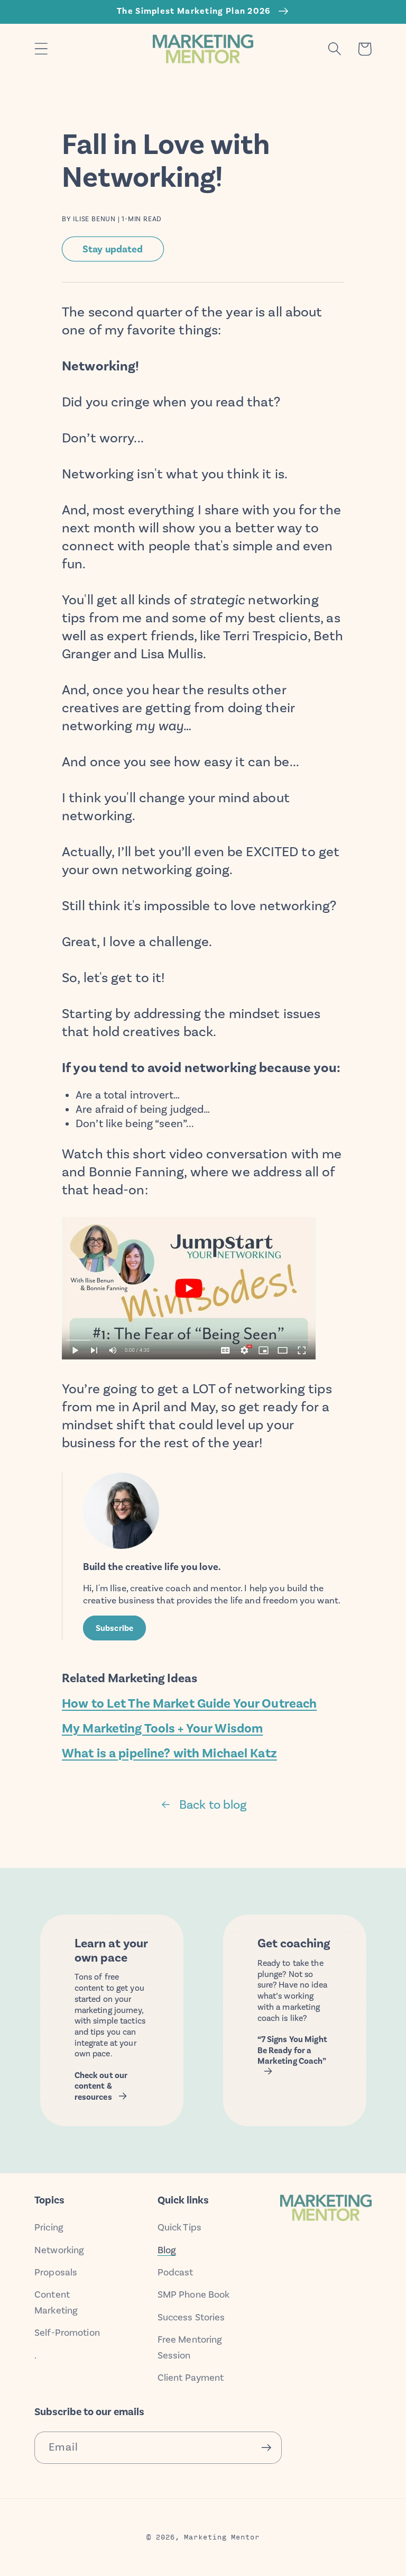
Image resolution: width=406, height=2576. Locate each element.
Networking (59, 2250)
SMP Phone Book (194, 2294)
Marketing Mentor (222, 2536)
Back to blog (213, 1804)
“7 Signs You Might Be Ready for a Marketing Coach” (292, 2050)
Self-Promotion (67, 2333)
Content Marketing (56, 2302)
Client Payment (191, 2378)
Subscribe (114, 1628)
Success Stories (191, 2317)
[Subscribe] (266, 2448)
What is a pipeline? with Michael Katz (169, 1753)
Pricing (49, 2227)
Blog (167, 2250)
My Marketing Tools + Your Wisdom (162, 1728)
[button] (41, 49)
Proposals (56, 2272)
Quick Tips (179, 2227)
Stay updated (113, 249)
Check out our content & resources (101, 2086)
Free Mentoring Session (190, 2347)
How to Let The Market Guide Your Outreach (189, 1703)
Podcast (176, 2272)
